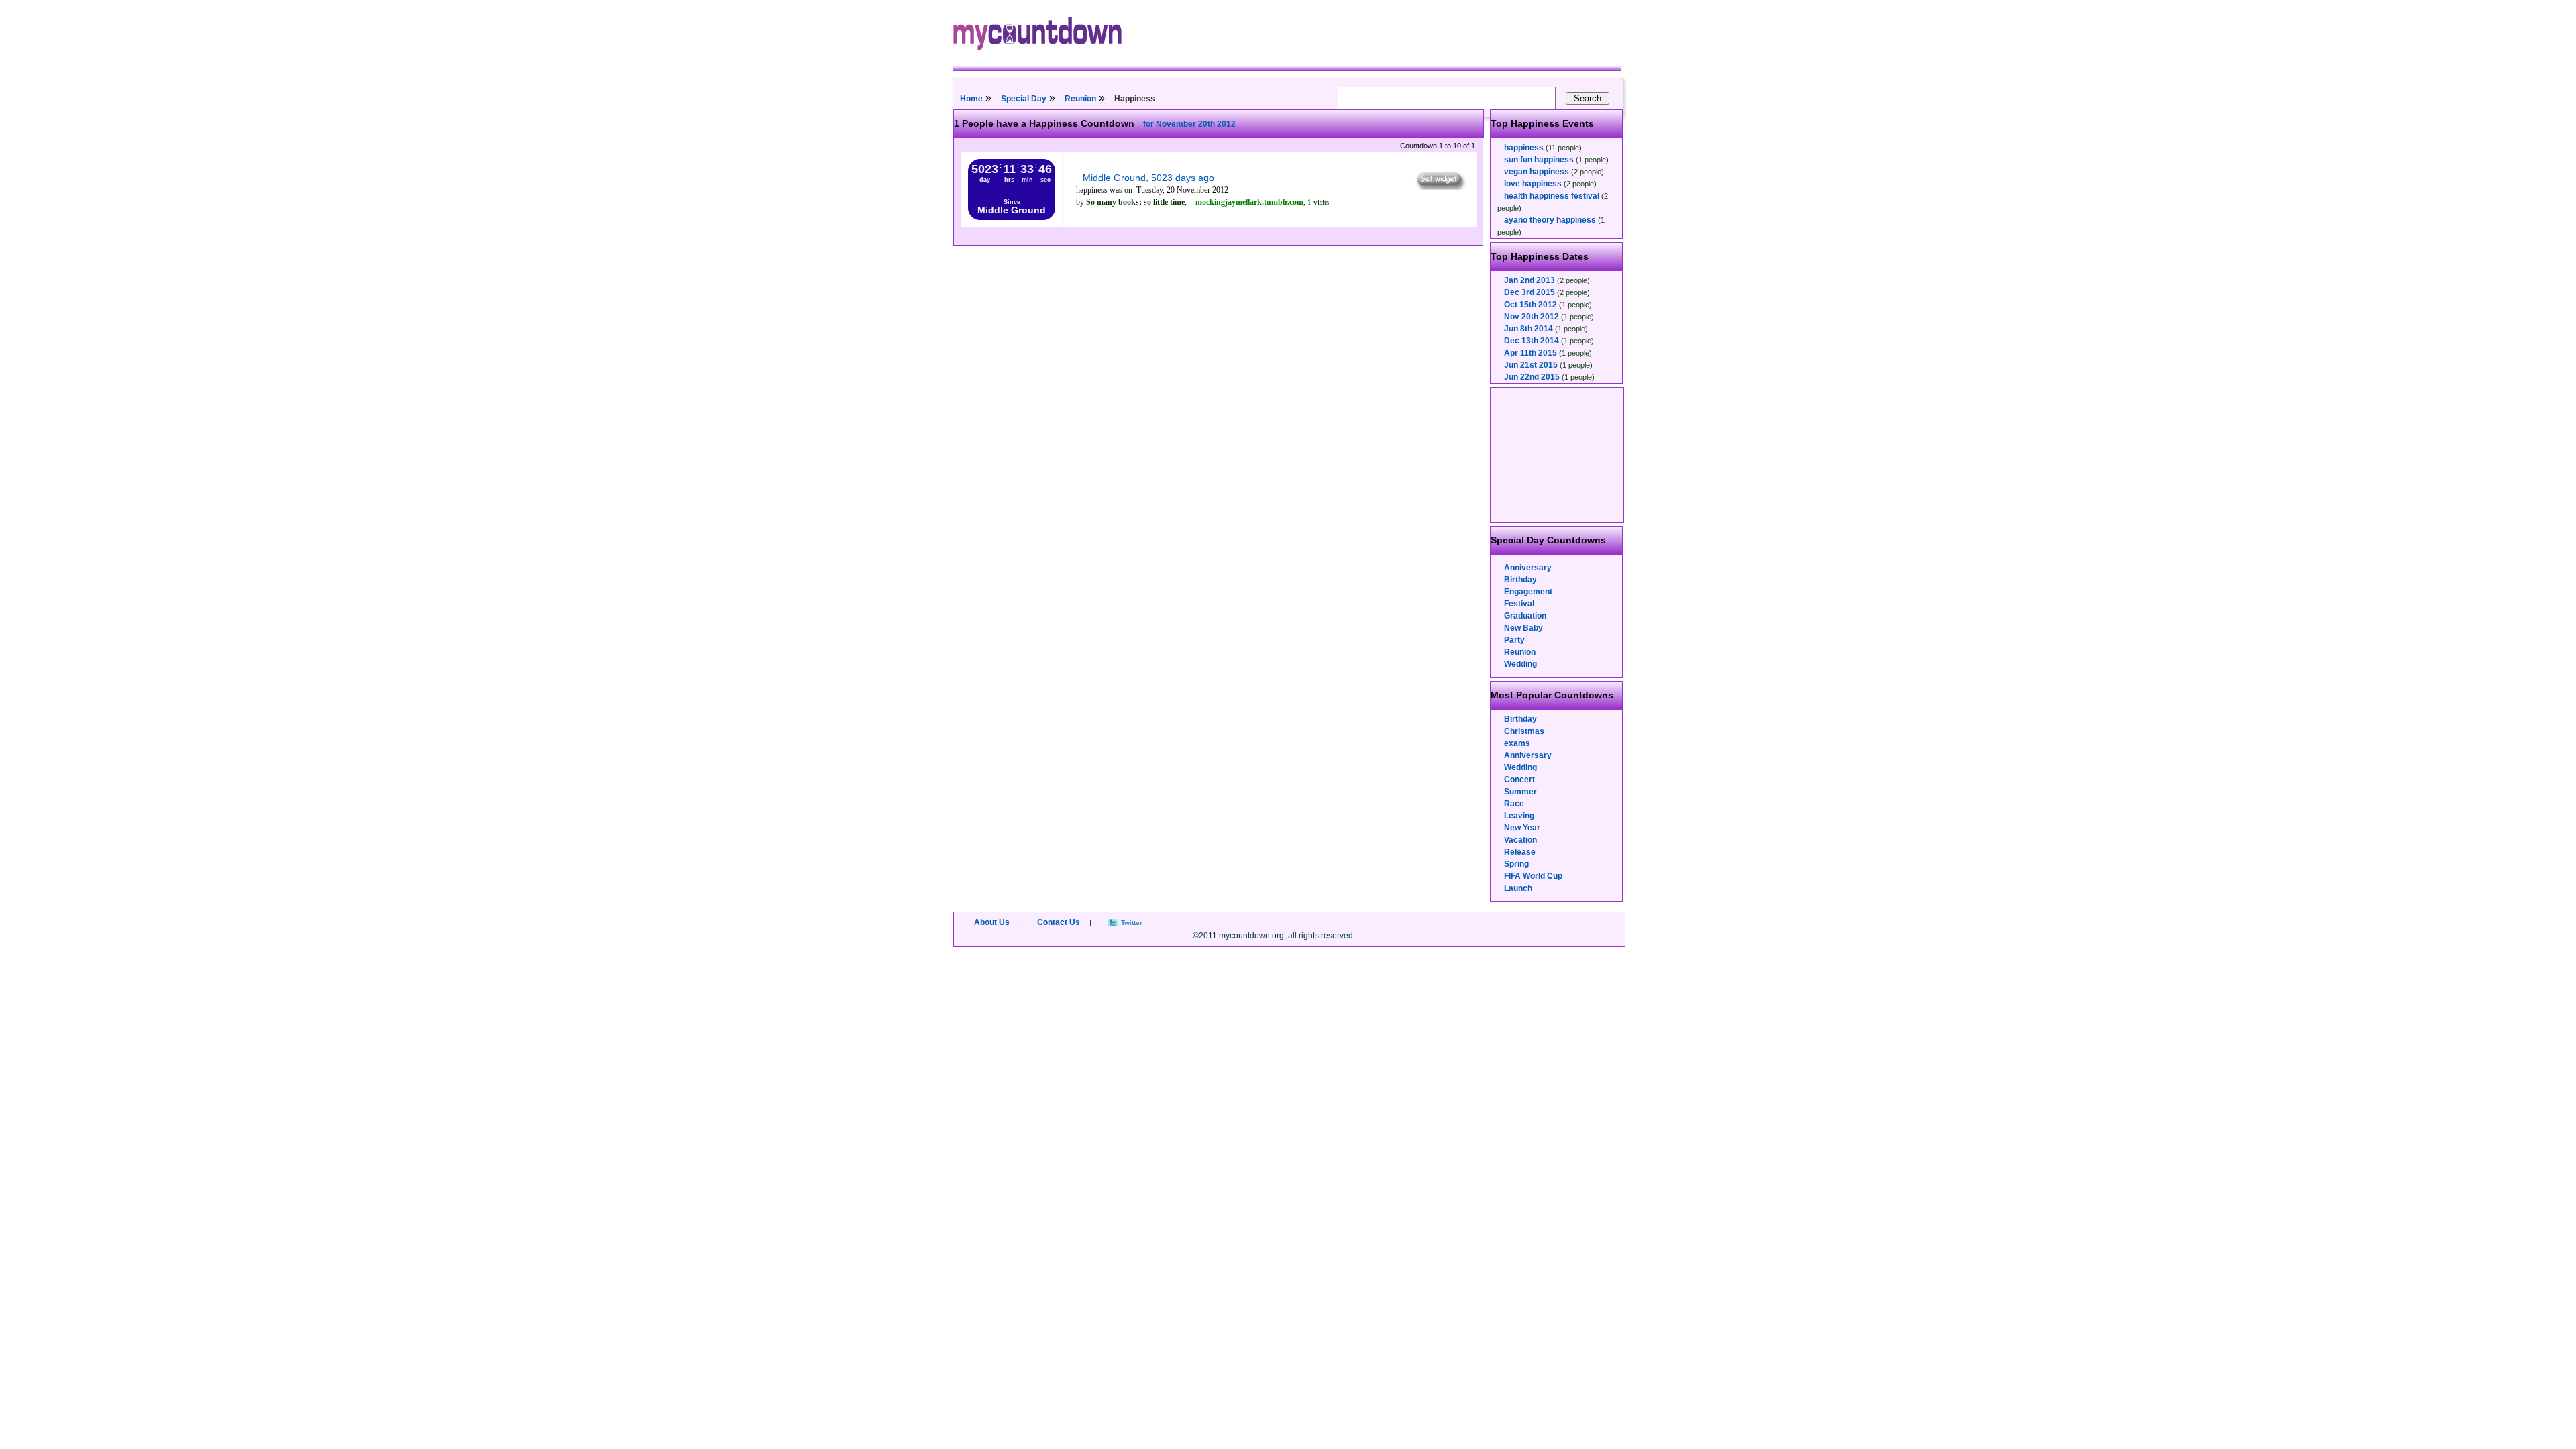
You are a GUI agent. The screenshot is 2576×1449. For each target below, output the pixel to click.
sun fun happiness (1539, 160)
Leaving (1519, 816)
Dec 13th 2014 (1532, 341)
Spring (1516, 864)
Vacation (1520, 840)
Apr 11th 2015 (1531, 353)
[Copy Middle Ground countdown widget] (1440, 186)
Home (971, 99)
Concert (1519, 780)
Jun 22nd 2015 (1532, 377)
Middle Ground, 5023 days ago (1148, 178)
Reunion (1080, 99)
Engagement (1528, 592)
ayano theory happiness (1550, 220)
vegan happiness (1537, 172)
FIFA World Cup (1533, 876)
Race (1514, 804)
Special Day (1024, 99)
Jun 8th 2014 (1528, 329)
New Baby (1523, 628)
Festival (1519, 604)
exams (1517, 743)
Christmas (1524, 731)
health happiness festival (1552, 196)
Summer (1520, 792)
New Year (1522, 828)
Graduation (1525, 616)
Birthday (1520, 580)
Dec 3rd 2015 (1529, 292)
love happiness (1533, 184)
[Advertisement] (1558, 455)
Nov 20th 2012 (1532, 317)
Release (1520, 852)
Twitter (1132, 923)
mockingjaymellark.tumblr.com (1249, 202)
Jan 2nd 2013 (1529, 280)
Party (1514, 640)
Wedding (1520, 664)
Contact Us (1059, 922)
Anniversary (1528, 568)
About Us (992, 922)
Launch (1518, 888)
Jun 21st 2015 (1531, 365)
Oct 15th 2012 (1531, 305)
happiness (1524, 148)
